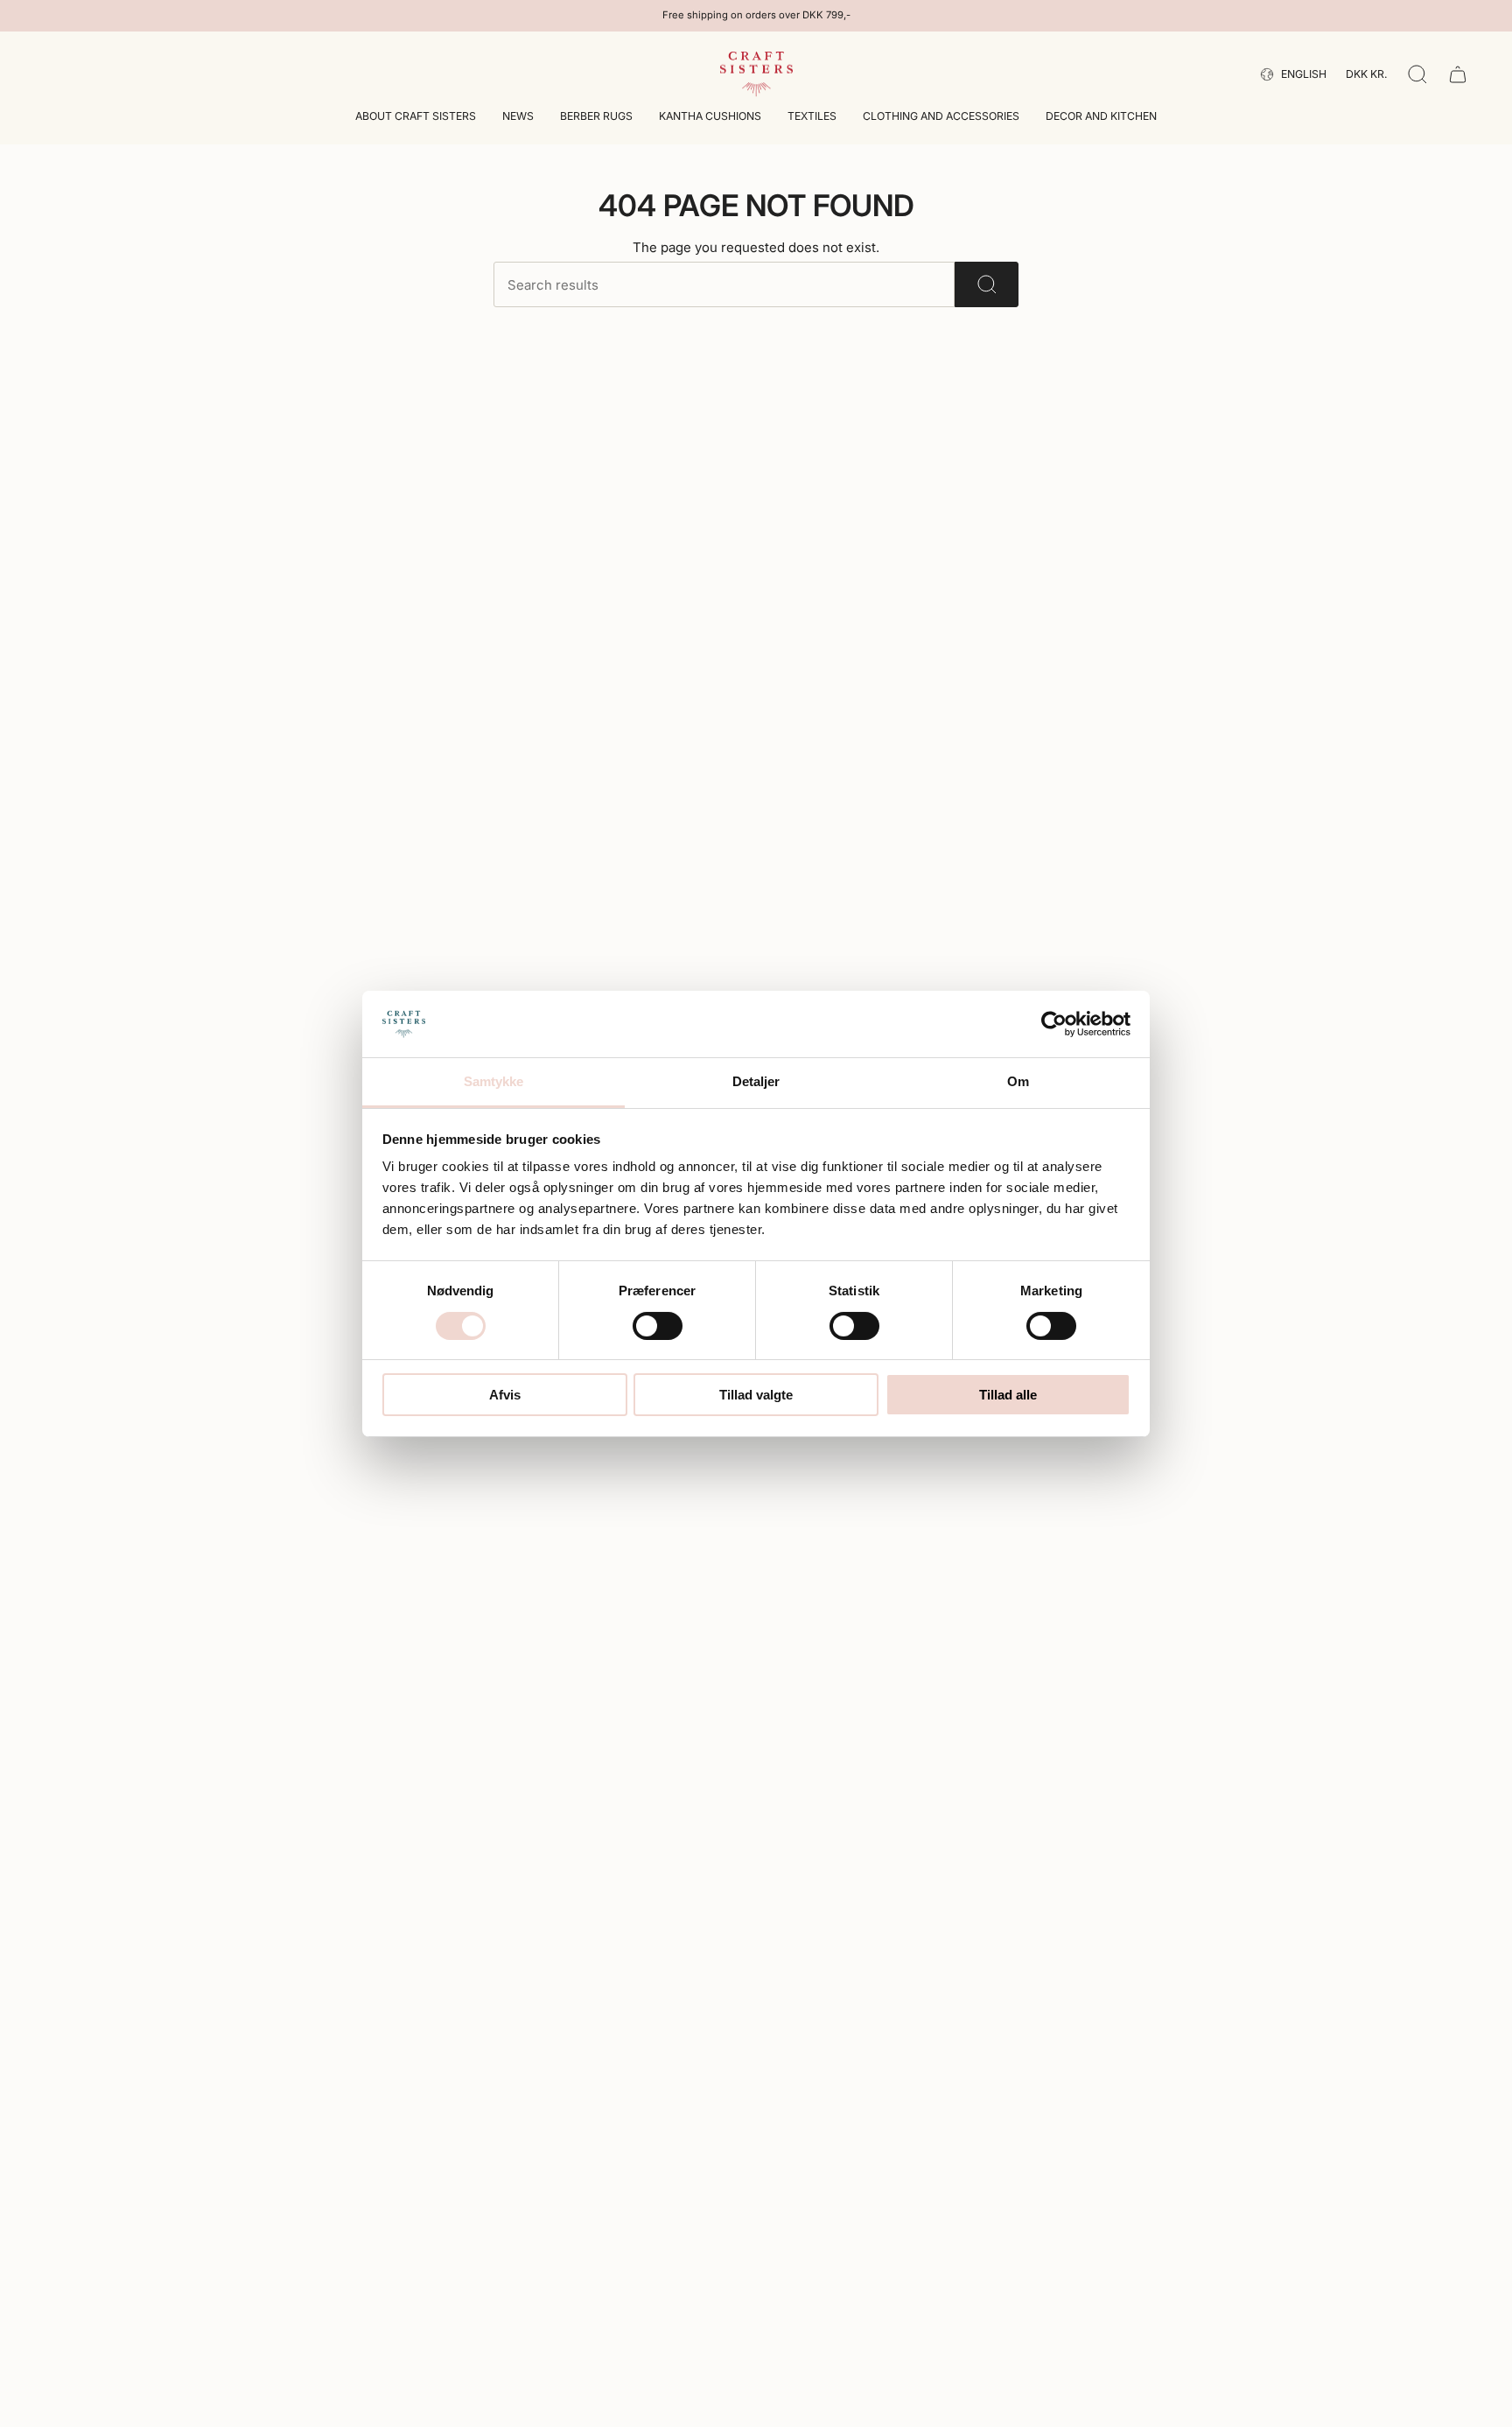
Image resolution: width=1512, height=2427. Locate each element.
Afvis (505, 1395)
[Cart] (1458, 74)
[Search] (987, 284)
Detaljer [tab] (756, 1081)
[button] (416, 118)
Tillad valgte (756, 1395)
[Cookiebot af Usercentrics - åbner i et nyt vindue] (1054, 1024)
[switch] (658, 1326)
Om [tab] (1018, 1081)
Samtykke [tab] (494, 1081)
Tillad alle (1008, 1395)
